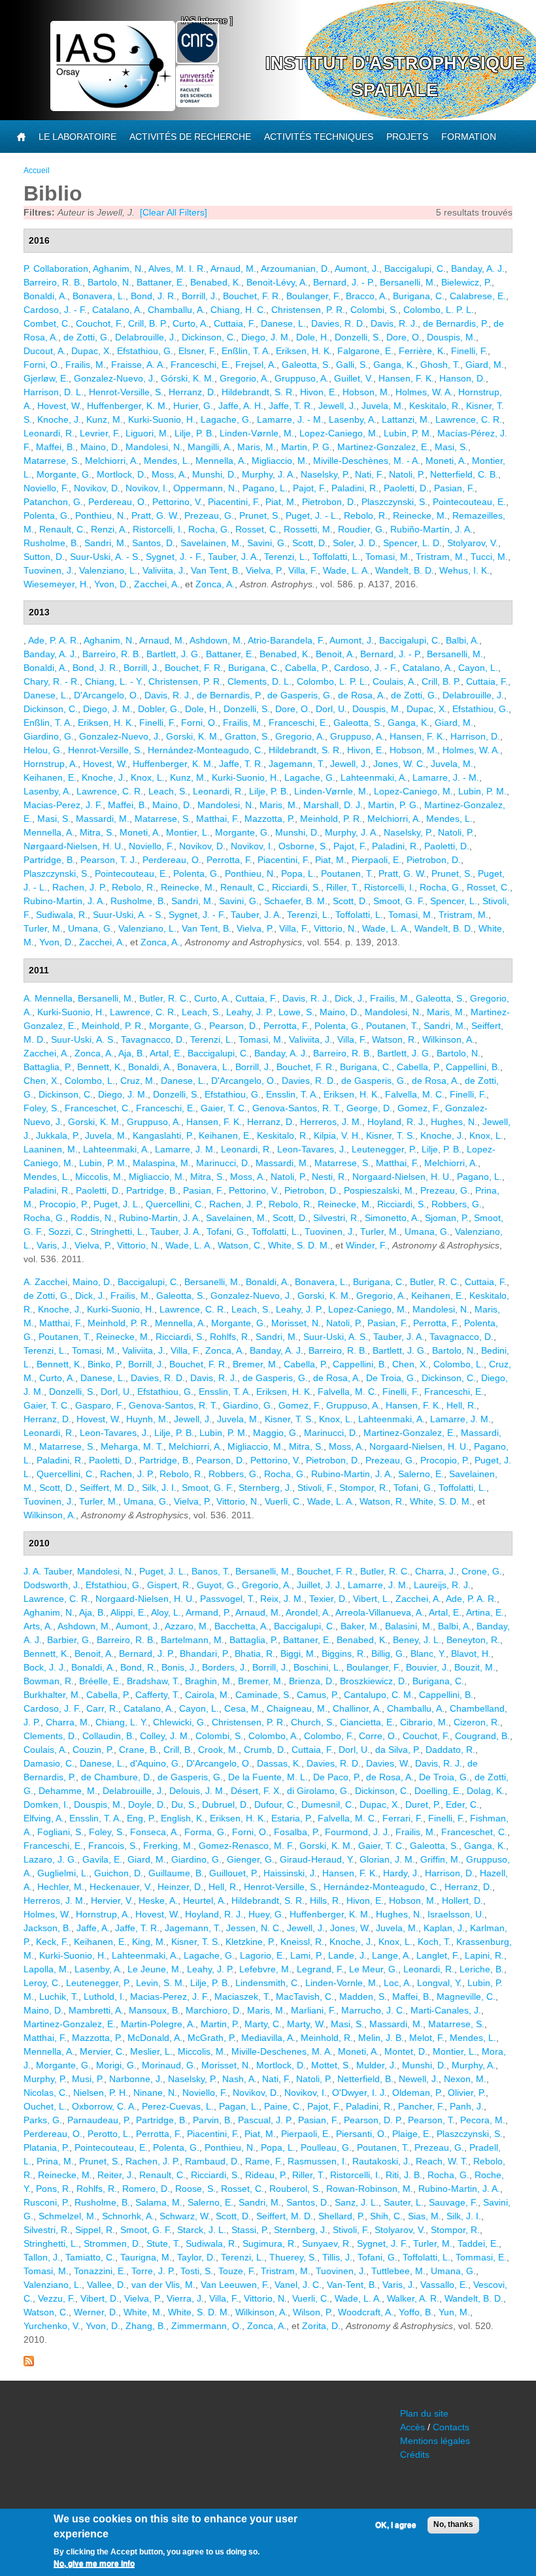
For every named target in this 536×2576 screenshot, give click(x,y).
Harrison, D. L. (54, 392)
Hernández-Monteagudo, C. (206, 750)
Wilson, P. (313, 2312)
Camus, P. (318, 1695)
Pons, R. (54, 2189)
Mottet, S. (331, 2065)
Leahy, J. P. (250, 1012)
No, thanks (453, 2524)
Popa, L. (298, 873)
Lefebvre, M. (265, 1969)
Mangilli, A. (210, 447)
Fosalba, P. (297, 1832)
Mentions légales (435, 2441)
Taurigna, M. (146, 2257)
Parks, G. (43, 2120)
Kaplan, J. (444, 1928)
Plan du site (424, 2413)
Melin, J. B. (381, 2038)
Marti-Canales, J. (446, 2010)
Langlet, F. (438, 1955)
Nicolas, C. (46, 2093)
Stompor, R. (364, 1488)
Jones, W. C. (399, 764)
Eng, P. (141, 1818)
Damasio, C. (49, 1763)
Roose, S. (195, 2189)
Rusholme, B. (51, 543)
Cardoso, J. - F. (55, 310)
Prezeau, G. (209, 515)
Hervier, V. (112, 1900)
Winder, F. (366, 1245)
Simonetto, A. (392, 1218)
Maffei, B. (56, 447)
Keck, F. (52, 1942)
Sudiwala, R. (62, 915)
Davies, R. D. (338, 323)
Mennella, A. (221, 461)
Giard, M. (485, 365)
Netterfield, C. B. (464, 474)
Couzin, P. (93, 1750)
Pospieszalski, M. (379, 1190)
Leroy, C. (42, 1983)
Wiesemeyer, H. (56, 584)
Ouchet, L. (45, 2106)
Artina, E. (485, 1612)
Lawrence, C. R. (469, 419)
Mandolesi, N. (154, 447)
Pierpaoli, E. (377, 860)
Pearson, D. (234, 1026)
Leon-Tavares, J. (312, 1149)
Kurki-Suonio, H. (162, 419)
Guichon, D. (119, 1873)
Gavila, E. (102, 1859)
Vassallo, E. (444, 2285)
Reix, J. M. (282, 1599)
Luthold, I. (104, 1997)
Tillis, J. (337, 2257)
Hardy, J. (401, 1873)
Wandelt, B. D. (405, 570)
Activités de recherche (190, 137)
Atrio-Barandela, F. (286, 640)
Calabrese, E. (478, 296)
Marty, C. (263, 2024)
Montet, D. (406, 2051)
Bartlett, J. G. (174, 654)
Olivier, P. (467, 2093)
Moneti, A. (446, 461)
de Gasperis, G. (300, 695)
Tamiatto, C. (90, 2257)
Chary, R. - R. (52, 681)
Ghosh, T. (440, 365)
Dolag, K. (486, 1791)
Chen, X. (42, 1081)
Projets (407, 137)
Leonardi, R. (49, 433)
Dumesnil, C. (328, 1804)
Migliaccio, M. (280, 461)
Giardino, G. (49, 736)
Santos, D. (154, 543)
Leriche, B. (482, 1969)
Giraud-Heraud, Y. (317, 1859)
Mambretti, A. (96, 2010)
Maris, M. (257, 447)
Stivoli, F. (316, 1488)
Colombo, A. (274, 1736)
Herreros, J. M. (331, 1122)
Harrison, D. (475, 736)
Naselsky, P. (325, 474)
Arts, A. (38, 1626)
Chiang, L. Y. (122, 1722)
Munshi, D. (214, 474)
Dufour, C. (275, 1804)
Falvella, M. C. (415, 1094)
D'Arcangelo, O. (107, 695)
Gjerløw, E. (46, 378)
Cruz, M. (138, 1081)
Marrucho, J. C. (373, 2010)
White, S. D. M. (299, 1245)
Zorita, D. (321, 2326)
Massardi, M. (103, 819)
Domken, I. (46, 1804)
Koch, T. (434, 1942)
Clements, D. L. (260, 681)
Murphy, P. (45, 2079)
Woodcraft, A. (366, 2312)
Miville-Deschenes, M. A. (282, 2051)
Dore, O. (404, 337)
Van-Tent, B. (352, 2285)
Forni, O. (42, 365)
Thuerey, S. (293, 2257)
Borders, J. (225, 1667)
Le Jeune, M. (155, 1969)
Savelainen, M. (211, 543)
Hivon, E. (319, 392)
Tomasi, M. (388, 557)
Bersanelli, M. (408, 282)
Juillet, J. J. (320, 1585)
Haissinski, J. (290, 1873)
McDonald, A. (155, 2038)
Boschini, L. (317, 1667)
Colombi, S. (374, 310)
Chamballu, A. (176, 310)
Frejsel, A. (256, 365)
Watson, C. (240, 1245)
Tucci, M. (489, 557)
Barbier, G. (69, 1640)
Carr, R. (102, 1708)
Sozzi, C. (67, 1231)
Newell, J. (419, 2079)
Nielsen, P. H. (101, 2093)
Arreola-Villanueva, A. (380, 1612)
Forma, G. (206, 1832)
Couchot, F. (99, 323)
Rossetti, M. (308, 529)
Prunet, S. (260, 515)
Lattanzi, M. (406, 419)
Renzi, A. (109, 529)
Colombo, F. (329, 1736)
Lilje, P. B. (194, 433)
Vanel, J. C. (298, 2285)
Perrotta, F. (229, 860)
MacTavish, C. (305, 1997)
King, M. (149, 1942)
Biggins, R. (344, 1654)
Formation (469, 137)
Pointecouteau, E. (469, 502)
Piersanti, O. (361, 2134)
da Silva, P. (398, 1750)
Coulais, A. (394, 681)
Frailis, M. (86, 365)
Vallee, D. (107, 2285)
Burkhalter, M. (52, 1695)
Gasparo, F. (99, 1405)
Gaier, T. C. (224, 1108)
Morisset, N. (296, 1323)
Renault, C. (62, 529)
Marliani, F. (313, 2010)
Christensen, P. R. (308, 310)
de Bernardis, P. (456, 323)
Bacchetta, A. (242, 1626)
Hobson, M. (366, 392)
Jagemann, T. (297, 764)
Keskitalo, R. (435, 406)
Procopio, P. (64, 1204)
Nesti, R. (329, 1177)
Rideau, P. (266, 2175)
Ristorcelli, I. (158, 529)
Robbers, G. (457, 1204)
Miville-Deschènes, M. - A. (367, 461)
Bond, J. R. (154, 296)
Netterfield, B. (365, 2079)
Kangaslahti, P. (163, 1135)
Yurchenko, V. (52, 2326)
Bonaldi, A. (45, 296)
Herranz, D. (193, 392)
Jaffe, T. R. (291, 406)
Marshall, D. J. (333, 805)
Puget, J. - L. (312, 515)
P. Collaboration (56, 269)
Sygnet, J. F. (382, 2243)
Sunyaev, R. (327, 2243)
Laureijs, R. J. (442, 1585)
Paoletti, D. (406, 488)
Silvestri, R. (336, 1218)
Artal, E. (166, 1053)
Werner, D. (96, 2312)
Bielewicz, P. (466, 282)
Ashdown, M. (216, 640)
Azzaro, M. (187, 1626)
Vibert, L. (372, 1599)
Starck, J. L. (202, 2230)
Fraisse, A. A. (138, 365)
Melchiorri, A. (112, 461)
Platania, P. (46, 2147)
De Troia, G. (391, 1378)
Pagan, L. (239, 2106)
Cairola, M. (208, 1695)
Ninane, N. (155, 2093)
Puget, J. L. (117, 1204)
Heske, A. (158, 1900)
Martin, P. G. (307, 447)
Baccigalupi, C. (415, 269)
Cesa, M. (243, 1708)
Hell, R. (461, 1405)
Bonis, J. (179, 1667)
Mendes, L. (167, 461)
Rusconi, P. (46, 2202)
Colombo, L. (90, 1081)
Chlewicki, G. (180, 1722)
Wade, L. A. (346, 570)
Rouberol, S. (295, 2189)
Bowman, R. (49, 1681)
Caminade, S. (263, 1695)
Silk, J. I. (159, 1488)
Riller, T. (343, 887)
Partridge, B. (49, 860)
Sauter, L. (404, 2202)
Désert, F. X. (256, 1791)
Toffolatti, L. (336, 557)
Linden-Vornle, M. (342, 1983)
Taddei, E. (478, 2243)
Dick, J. (350, 998)
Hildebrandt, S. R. (258, 392)
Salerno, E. (421, 1474)
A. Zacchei (45, 1282)
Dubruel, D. (226, 1804)
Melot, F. (427, 2038)
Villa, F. (303, 570)
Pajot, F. (310, 488)
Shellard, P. (342, 2216)
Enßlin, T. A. (246, 351)
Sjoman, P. (447, 1218)
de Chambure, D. (117, 1777)
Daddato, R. (450, 1750)
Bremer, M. (256, 1364)
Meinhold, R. (327, 2038)
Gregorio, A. (244, 378)
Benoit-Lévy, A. (277, 282)
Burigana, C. (419, 296)
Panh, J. (467, 2106)
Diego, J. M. (266, 337)
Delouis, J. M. (197, 1791)
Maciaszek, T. (243, 1997)
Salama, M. (159, 2202)
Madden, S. (363, 1997)
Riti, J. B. (404, 2175)
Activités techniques (319, 137)
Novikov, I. (147, 488)
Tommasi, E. (481, 2257)
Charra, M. (68, 1722)
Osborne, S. (303, 846)
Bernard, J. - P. (344, 282)
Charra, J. (436, 1571)
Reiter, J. (116, 2175)
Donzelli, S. (358, 337)
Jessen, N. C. (254, 1928)
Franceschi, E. (200, 365)
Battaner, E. (161, 282)
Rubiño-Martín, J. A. (431, 529)
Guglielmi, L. (63, 1873)
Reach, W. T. (442, 2161)
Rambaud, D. (212, 2161)
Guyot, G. (217, 1585)
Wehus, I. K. (464, 570)
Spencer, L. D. (412, 543)
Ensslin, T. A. (292, 1094)
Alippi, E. (128, 1612)
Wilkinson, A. (448, 1039)
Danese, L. (283, 323)
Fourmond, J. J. (358, 1832)
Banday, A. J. (478, 269)
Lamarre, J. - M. (290, 419)
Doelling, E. (438, 1791)
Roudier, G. (361, 529)
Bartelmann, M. (193, 1640)
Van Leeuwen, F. (235, 2285)
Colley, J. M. (165, 1736)
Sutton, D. (44, 557)
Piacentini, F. (234, 502)
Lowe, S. (296, 1012)
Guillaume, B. (176, 1873)
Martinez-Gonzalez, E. (383, 447)
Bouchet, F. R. (252, 296)
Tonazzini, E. (100, 2271)
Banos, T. (211, 1571)
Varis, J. (53, 1245)
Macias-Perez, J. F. (63, 805)
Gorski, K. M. (193, 736)
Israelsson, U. (456, 1914)
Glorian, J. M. (387, 1859)
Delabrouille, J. (146, 337)
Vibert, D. (100, 2298)
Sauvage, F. (453, 2202)
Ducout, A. (45, 351)
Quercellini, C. (175, 1204)
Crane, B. (139, 1750)
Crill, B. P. (148, 323)
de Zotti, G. (87, 337)
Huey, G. (266, 1914)
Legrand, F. (320, 1969)
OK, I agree (396, 2525)
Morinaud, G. (169, 2065)
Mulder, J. (377, 2065)
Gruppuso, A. (302, 378)
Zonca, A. (215, 584)
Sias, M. (425, 2216)
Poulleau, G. (326, 2147)
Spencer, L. (454, 901)
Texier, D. (328, 1599)
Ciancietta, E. (367, 1722)
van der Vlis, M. (163, 2285)
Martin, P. (220, 2024)
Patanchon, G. (53, 502)
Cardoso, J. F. (52, 1708)
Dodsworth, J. (52, 1585)
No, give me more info (94, 2564)
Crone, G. (482, 1571)
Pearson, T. (431, 2120)
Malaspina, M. (162, 1163)
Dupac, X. (92, 351)
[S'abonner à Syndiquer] (29, 2363)
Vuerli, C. (283, 1501)
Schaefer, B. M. (296, 901)
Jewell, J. (337, 406)
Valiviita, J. (164, 570)
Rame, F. (264, 2161)
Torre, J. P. (153, 2271)
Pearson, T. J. (109, 860)
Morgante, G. (64, 474)
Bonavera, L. (99, 296)
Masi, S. (451, 447)
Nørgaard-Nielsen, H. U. (74, 846)
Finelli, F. (469, 351)
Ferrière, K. (422, 351)
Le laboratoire (77, 137)
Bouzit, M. (475, 1667)
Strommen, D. (112, 2243)
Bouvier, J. (427, 1667)
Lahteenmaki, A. (374, 777)
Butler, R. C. (164, 998)
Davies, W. (388, 1763)
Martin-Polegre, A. (158, 2024)
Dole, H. (313, 337)
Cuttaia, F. (235, 323)
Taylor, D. (196, 2257)
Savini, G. (267, 543)
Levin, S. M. (160, 1983)
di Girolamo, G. (318, 1791)
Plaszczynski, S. (394, 502)
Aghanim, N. (118, 269)
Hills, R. (326, 1900)
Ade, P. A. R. (54, 640)
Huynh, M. (147, 1419)
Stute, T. (163, 2243)
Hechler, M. (61, 1887)
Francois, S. (113, 1846)
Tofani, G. (226, 1231)
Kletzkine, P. (250, 1942)
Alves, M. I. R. (177, 269)
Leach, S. (168, 791)
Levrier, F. (100, 433)
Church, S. (313, 1722)
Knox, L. (148, 777)
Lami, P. (307, 1955)
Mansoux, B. (155, 2010)
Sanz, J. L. (357, 2202)
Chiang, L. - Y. (114, 681)
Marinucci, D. (223, 1163)
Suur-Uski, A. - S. (105, 557)
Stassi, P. (250, 2230)
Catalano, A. (117, 310)
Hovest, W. (59, 406)
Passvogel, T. (227, 1599)
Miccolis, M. (99, 1177)
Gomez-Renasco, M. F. (246, 1846)
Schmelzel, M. (68, 2216)
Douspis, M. (451, 337)
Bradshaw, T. (153, 1681)
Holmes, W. (47, 1914)
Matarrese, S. (52, 461)
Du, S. (184, 1804)
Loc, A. (398, 1983)
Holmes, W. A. (424, 392)
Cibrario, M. (424, 1722)
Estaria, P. (292, 1818)
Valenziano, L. (108, 570)
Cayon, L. (478, 668)
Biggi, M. (298, 1654)
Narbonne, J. (136, 2079)
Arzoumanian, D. (295, 269)
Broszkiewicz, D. (374, 1681)
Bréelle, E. (100, 1681)
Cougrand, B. (482, 1736)
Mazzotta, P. (270, 819)
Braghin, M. (209, 1681)
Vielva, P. (264, 570)
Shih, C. (386, 2216)
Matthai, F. (218, 819)
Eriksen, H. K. (304, 351)
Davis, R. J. (394, 323)
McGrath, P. (212, 2038)
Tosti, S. (197, 2271)
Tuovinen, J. (49, 570)
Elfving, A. (44, 1818)
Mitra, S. (97, 832)
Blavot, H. (471, 1654)
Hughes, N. (454, 1122)
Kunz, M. (105, 419)
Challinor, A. (357, 1708)
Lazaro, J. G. (50, 1859)
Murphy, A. (474, 2065)
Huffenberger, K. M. (127, 406)
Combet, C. (47, 323)
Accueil (37, 171)
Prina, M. (55, 2161)
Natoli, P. (407, 474)
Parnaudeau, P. (99, 2120)
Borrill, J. (200, 296)
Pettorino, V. (177, 502)
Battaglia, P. (48, 1067)
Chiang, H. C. (238, 310)
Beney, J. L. (417, 1640)
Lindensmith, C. (268, 1983)
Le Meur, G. (374, 1969)
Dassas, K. (279, 1763)
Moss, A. (169, 474)
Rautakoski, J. (381, 2161)
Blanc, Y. (428, 1654)
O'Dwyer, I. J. (360, 2093)
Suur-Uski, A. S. (83, 1039)
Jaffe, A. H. (241, 406)
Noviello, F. (46, 488)
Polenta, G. (47, 515)
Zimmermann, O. (207, 2326)
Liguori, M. (147, 433)
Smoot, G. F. (399, 901)
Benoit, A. (335, 654)
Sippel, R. (95, 2230)
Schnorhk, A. (128, 2216)
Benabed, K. (216, 282)
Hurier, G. (193, 406)
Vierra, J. (185, 2298)
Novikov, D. (97, 488)
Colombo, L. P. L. (439, 310)
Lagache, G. (226, 419)
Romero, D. (146, 2189)
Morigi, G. (116, 2065)
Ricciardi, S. (296, 887)
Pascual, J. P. (265, 2120)
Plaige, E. (412, 2134)
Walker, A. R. (413, 2298)
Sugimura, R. (270, 2243)
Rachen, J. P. (79, 887)
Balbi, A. (462, 640)
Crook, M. (218, 1750)
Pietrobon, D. (329, 502)
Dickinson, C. (209, 337)
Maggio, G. (276, 1433)
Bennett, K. (100, 1067)
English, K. (183, 1818)
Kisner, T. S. (391, 1135)
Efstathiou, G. (145, 351)
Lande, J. (347, 1955)
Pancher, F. (421, 2106)
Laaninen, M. (51, 1149)
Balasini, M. (409, 1626)
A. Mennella (48, 998)
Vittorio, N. (335, 928)
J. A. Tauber (48, 1571)
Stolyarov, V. (473, 543)
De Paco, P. (337, 1777)
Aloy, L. (166, 1612)
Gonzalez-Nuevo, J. (115, 378)
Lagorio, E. (262, 1955)
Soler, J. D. (355, 543)
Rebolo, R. (366, 515)
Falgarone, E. (365, 351)
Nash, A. (240, 2079)
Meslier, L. (151, 2051)
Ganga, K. (394, 365)
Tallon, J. (42, 2257)
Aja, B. (132, 1053)
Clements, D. (50, 1736)
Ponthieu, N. (101, 515)
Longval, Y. (440, 1983)
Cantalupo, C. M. (379, 1695)
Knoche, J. (59, 419)
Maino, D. (100, 447)
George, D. (369, 1108)
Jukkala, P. (58, 1135)
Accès (412, 2427)
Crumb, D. (265, 1750)
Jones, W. (350, 1928)
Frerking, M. (168, 1846)
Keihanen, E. (50, 777)
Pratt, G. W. (155, 515)
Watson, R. (394, 1039)
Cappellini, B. (473, 1067)
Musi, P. (88, 2079)
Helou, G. (43, 750)
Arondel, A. (308, 1612)
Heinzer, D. (180, 1887)
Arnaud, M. (233, 269)
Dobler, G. (159, 709)
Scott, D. (310, 543)
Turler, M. (43, 928)
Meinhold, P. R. (331, 819)
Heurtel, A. (205, 1900)
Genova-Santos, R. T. (297, 1108)
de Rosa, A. (362, 695)
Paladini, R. (355, 488)
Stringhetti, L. (118, 1231)
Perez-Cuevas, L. (178, 2106)
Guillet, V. (354, 378)
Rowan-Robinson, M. (370, 2189)
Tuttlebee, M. (398, 2271)
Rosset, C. (257, 529)
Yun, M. (454, 2312)
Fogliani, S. (60, 1832)
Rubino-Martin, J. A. (64, 901)
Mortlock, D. (122, 474)
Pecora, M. (483, 2120)
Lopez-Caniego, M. (339, 433)
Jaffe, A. (93, 1928)
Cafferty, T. (158, 1695)
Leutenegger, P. (384, 1149)
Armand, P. (208, 1612)
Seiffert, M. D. (108, 1488)
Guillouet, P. (234, 1873)
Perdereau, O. (118, 502)
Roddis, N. (92, 1218)
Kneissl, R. (302, 1942)
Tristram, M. (441, 557)
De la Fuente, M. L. (268, 1777)
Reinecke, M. (420, 515)
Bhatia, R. (255, 1654)
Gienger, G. (251, 1859)
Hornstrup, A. (51, 764)
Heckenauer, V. (121, 1887)
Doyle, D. (147, 1804)
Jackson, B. (47, 1928)
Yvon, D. (111, 584)
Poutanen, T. (347, 873)
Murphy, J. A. (269, 474)
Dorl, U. (331, 709)
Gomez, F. (419, 1108)
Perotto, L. (109, 2134)
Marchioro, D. (214, 2010)
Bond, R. (138, 1667)
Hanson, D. (462, 378)
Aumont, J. (357, 269)
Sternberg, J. (265, 1488)
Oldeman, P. (417, 2093)
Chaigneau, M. (297, 1708)
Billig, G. (388, 1654)
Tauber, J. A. (233, 557)
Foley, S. (42, 1108)
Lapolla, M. (46, 1969)
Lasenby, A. (353, 419)
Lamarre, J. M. (185, 1149)
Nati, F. (369, 474)
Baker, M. (360, 1626)
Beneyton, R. (473, 1640)
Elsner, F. (197, 351)
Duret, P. (423, 1804)
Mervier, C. (102, 2051)
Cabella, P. (307, 668)
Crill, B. (178, 1750)
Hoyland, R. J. (396, 1122)
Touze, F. (237, 2271)
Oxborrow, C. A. (104, 2106)
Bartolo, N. (109, 282)
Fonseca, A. (155, 1832)
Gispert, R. (169, 1585)
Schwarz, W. (185, 2216)
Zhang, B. (146, 2326)
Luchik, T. (59, 1997)
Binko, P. (105, 1364)
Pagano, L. (265, 488)
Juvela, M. (383, 406)
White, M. (143, 2312)
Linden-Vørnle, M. (257, 433)
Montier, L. (188, 832)
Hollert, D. (462, 1900)
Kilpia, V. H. (337, 1135)
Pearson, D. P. (373, 2120)
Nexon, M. (465, 2079)
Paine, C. (283, 2106)
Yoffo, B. (416, 2312)
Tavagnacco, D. (153, 1039)
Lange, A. (392, 1955)
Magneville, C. (466, 1997)
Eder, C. (462, 1804)
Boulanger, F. (313, 296)
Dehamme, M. (68, 1791)
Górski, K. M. (188, 378)
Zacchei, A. (157, 584)
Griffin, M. (441, 1859)
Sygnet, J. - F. (174, 557)
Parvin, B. (213, 2120)
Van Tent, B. (216, 570)
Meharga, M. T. (132, 1446)
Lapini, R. (484, 1955)
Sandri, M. (106, 543)
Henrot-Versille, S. (126, 392)
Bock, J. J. (45, 1667)
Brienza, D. (312, 1681)
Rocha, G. (209, 529)
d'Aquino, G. (156, 1763)
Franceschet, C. (98, 1108)
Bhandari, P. (205, 1654)
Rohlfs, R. (230, 1337)
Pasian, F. (454, 488)
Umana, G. (91, 928)
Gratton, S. (247, 736)
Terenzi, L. (286, 557)
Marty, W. (306, 2024)
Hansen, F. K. (406, 378)
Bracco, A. (367, 296)
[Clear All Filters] (174, 212)
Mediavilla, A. (268, 2038)
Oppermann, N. (205, 488)
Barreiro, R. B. (53, 282)
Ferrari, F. (403, 1818)
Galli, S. (352, 365)
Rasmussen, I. (317, 2161)
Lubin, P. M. (408, 433)
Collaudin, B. (109, 1736)
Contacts (451, 2427)
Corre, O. (378, 1736)
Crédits (415, 2454)
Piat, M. (281, 502)
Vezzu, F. (57, 2298)
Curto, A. (191, 323)
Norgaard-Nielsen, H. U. (402, 1177)
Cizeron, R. (477, 1722)
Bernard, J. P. (147, 1654)
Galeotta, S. (306, 365)
